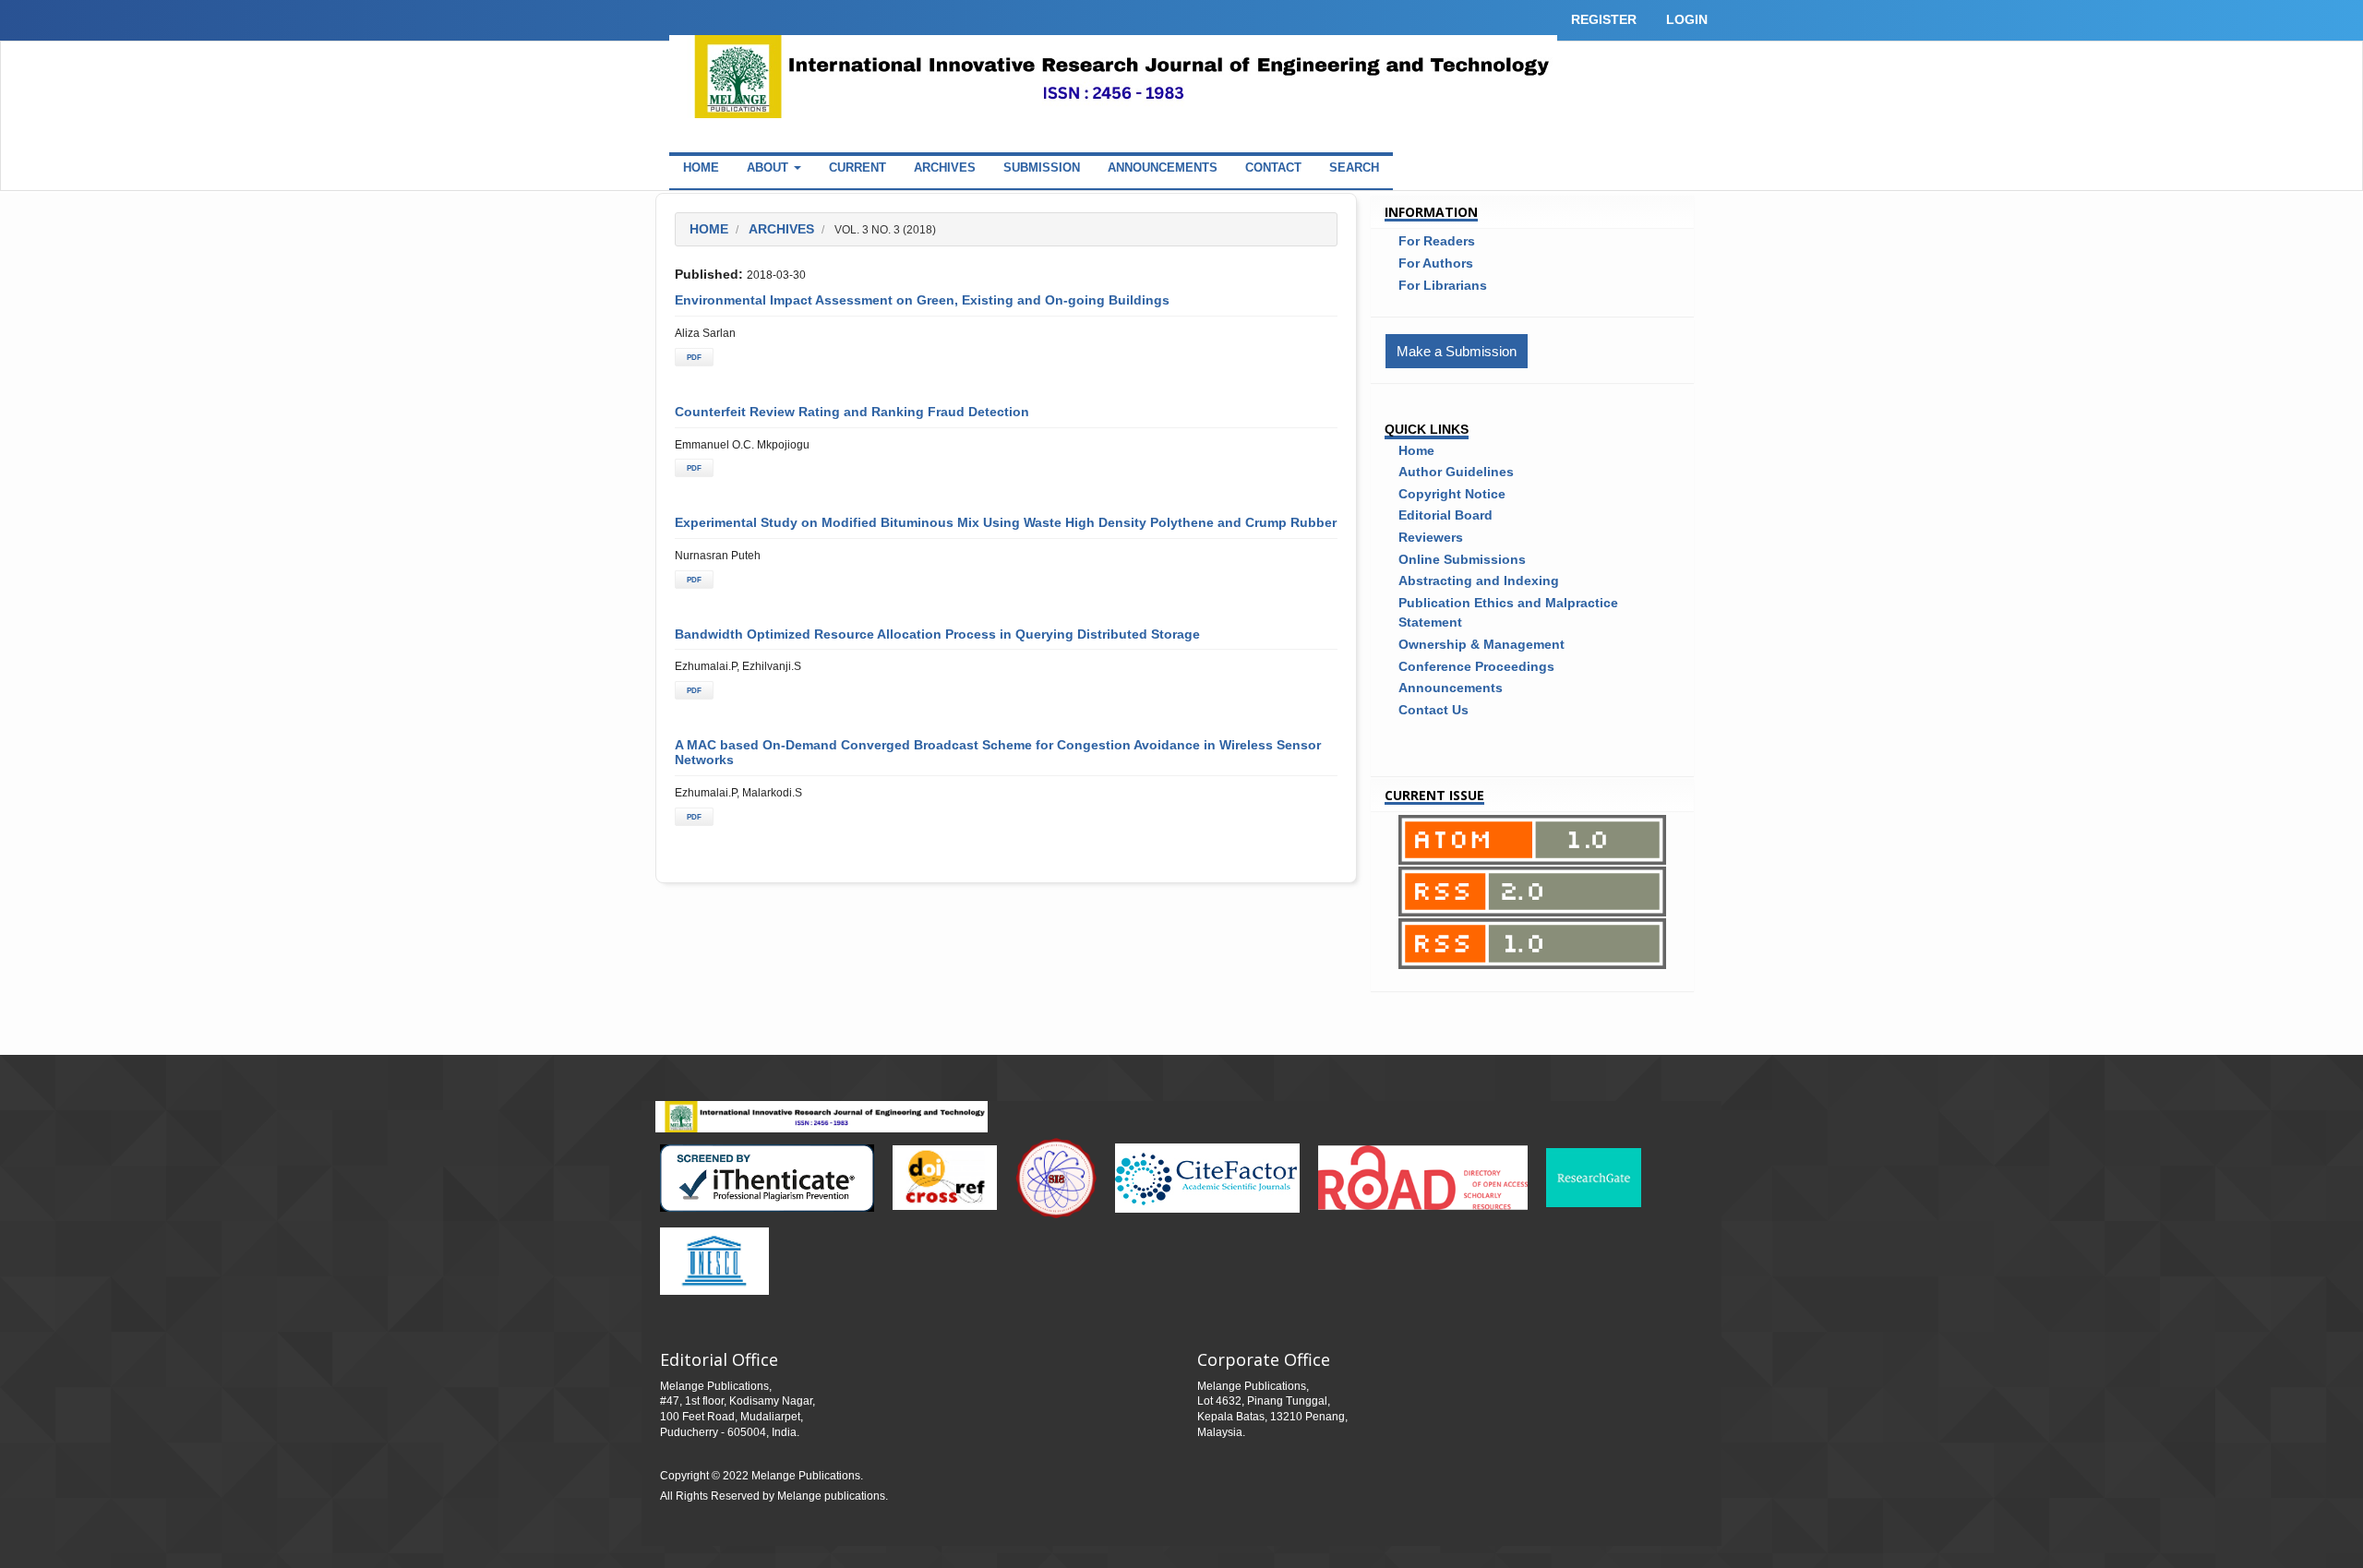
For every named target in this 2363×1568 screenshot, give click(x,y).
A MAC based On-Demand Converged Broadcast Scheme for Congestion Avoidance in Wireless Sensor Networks (998, 752)
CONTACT (1273, 168)
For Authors (1436, 263)
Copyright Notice (1452, 494)
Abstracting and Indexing (1479, 581)
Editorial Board (1445, 515)
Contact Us (1433, 710)
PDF (694, 357)
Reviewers (1431, 537)
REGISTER (1604, 19)
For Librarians (1443, 285)
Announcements (1451, 688)
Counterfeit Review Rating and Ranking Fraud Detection (852, 412)
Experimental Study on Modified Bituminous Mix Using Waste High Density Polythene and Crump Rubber (1006, 522)
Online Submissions (1462, 559)
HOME (701, 168)
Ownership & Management (1481, 644)
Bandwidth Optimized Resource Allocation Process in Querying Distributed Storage (937, 634)
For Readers (1437, 241)
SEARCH (1354, 168)
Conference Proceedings (1476, 666)
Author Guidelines (1456, 472)
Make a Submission (1457, 351)
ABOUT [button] (769, 168)
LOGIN (1687, 19)
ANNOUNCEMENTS (1163, 168)
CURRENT (858, 168)
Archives (781, 229)
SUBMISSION (1042, 168)
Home (709, 229)
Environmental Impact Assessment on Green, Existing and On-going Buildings (922, 300)
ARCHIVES (945, 168)
